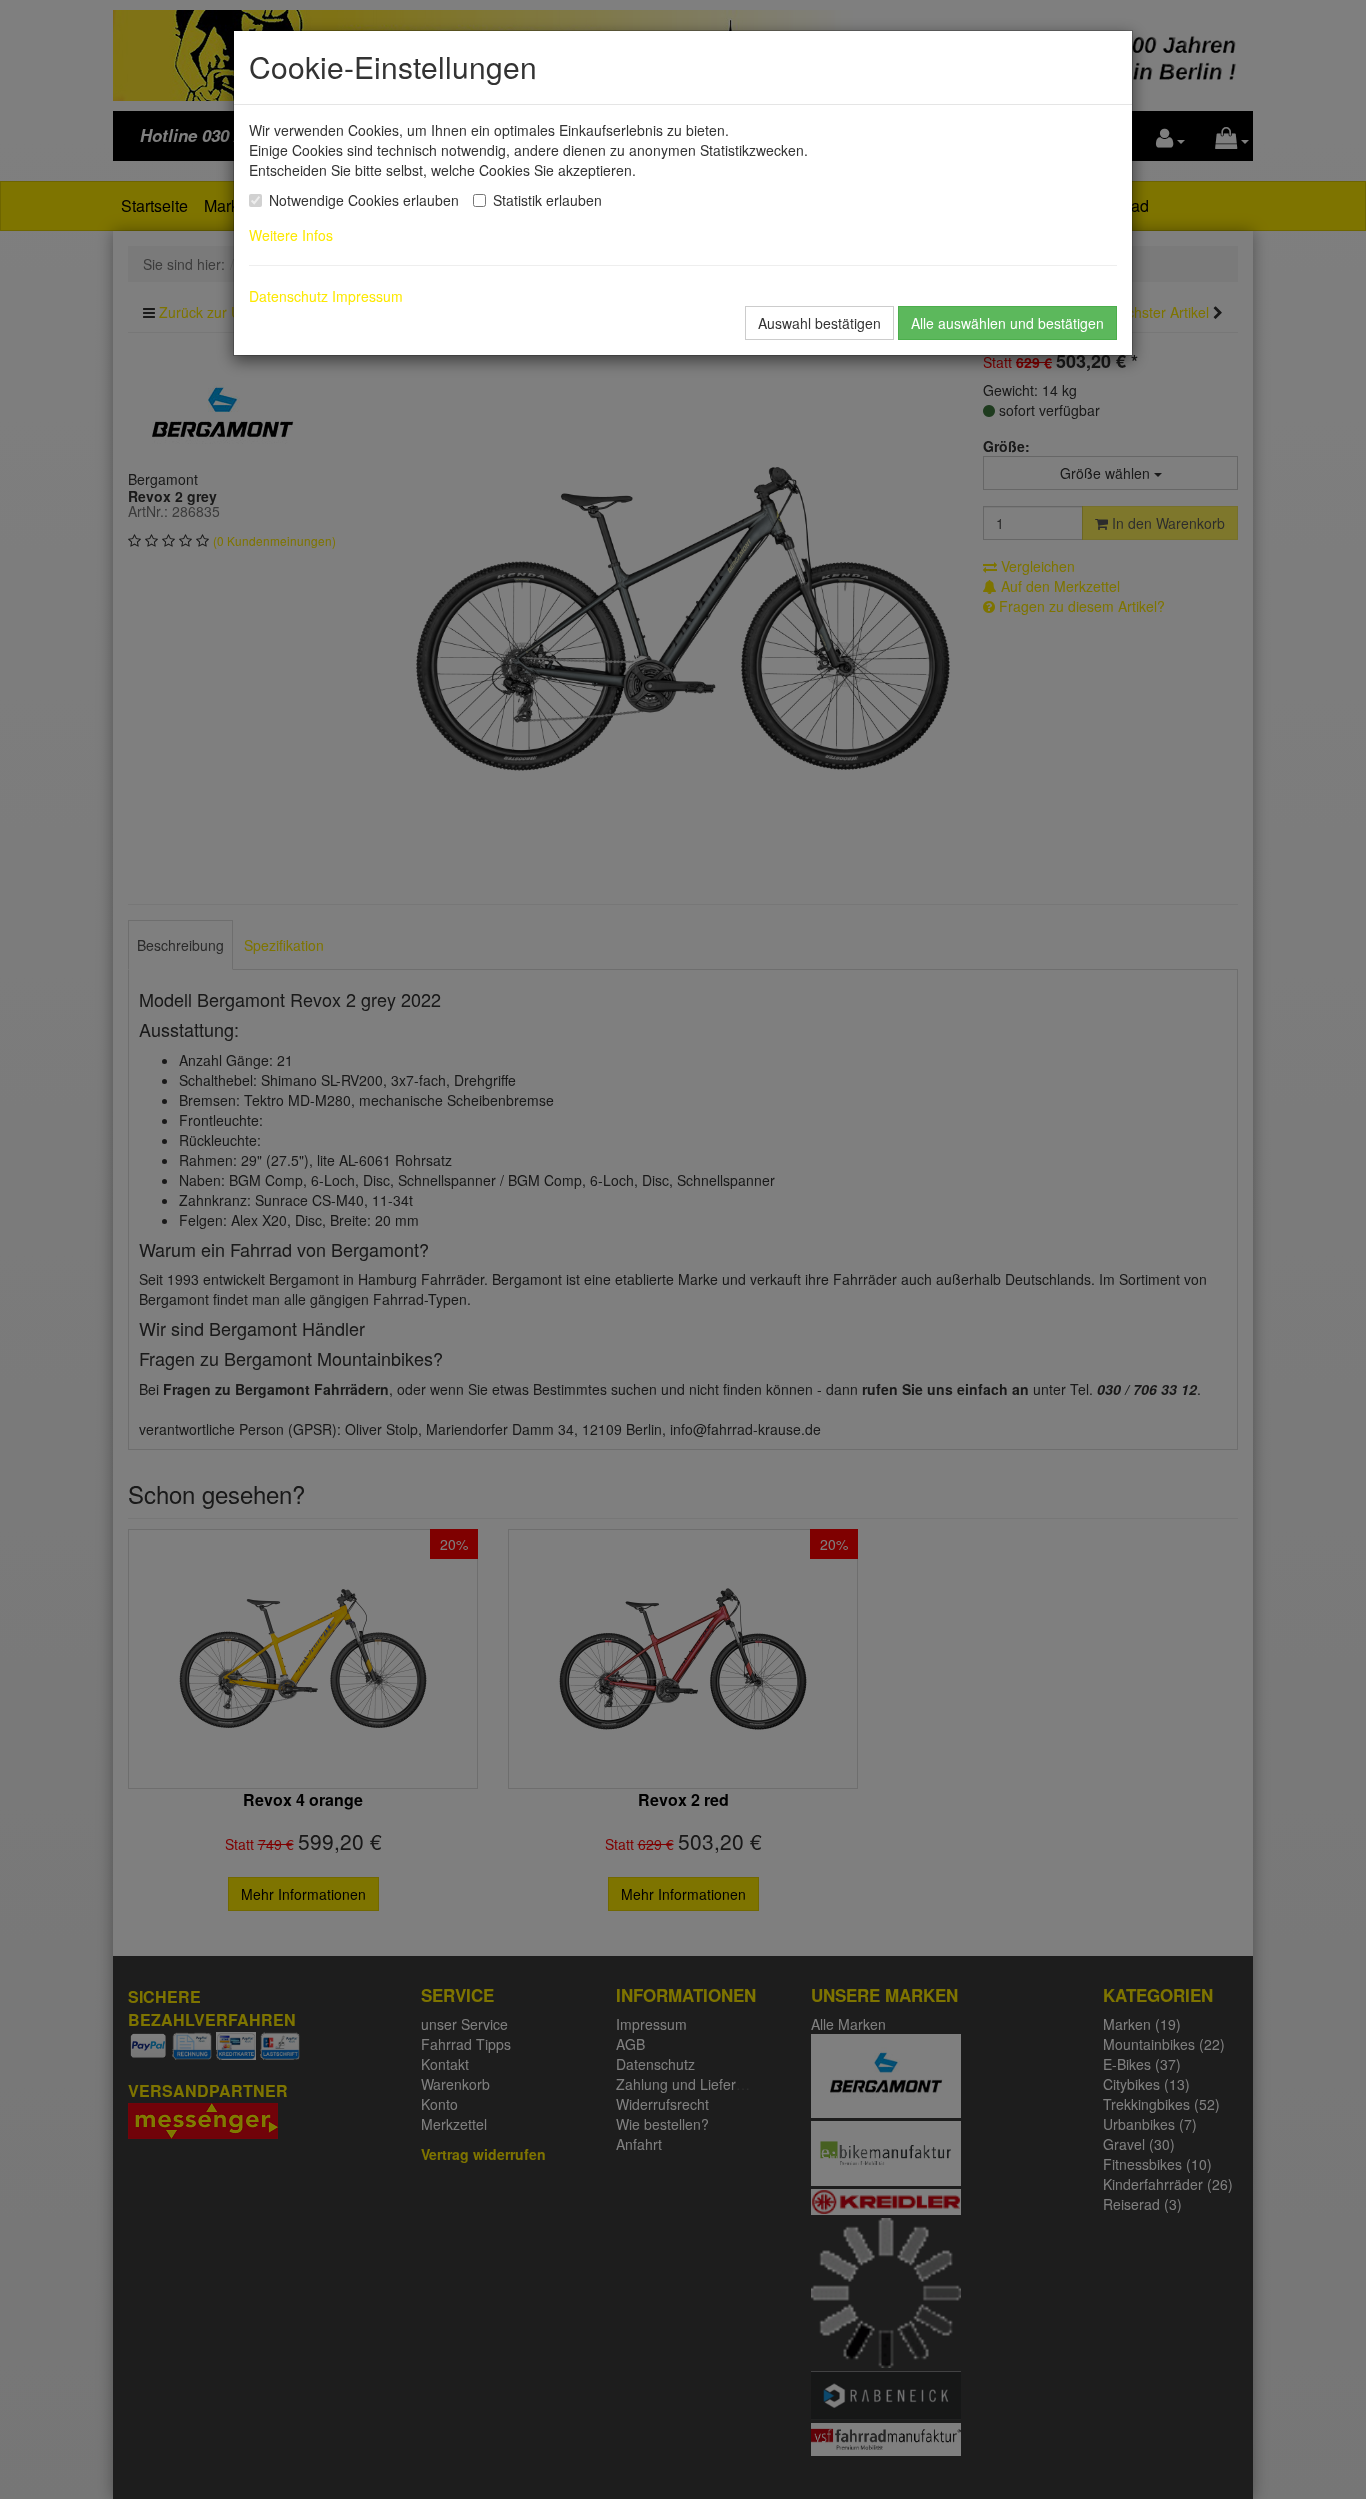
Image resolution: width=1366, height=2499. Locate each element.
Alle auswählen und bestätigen (1007, 323)
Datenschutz (288, 296)
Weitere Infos (295, 235)
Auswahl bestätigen (819, 323)
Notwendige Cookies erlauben (364, 200)
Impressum (367, 296)
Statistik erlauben (547, 200)
